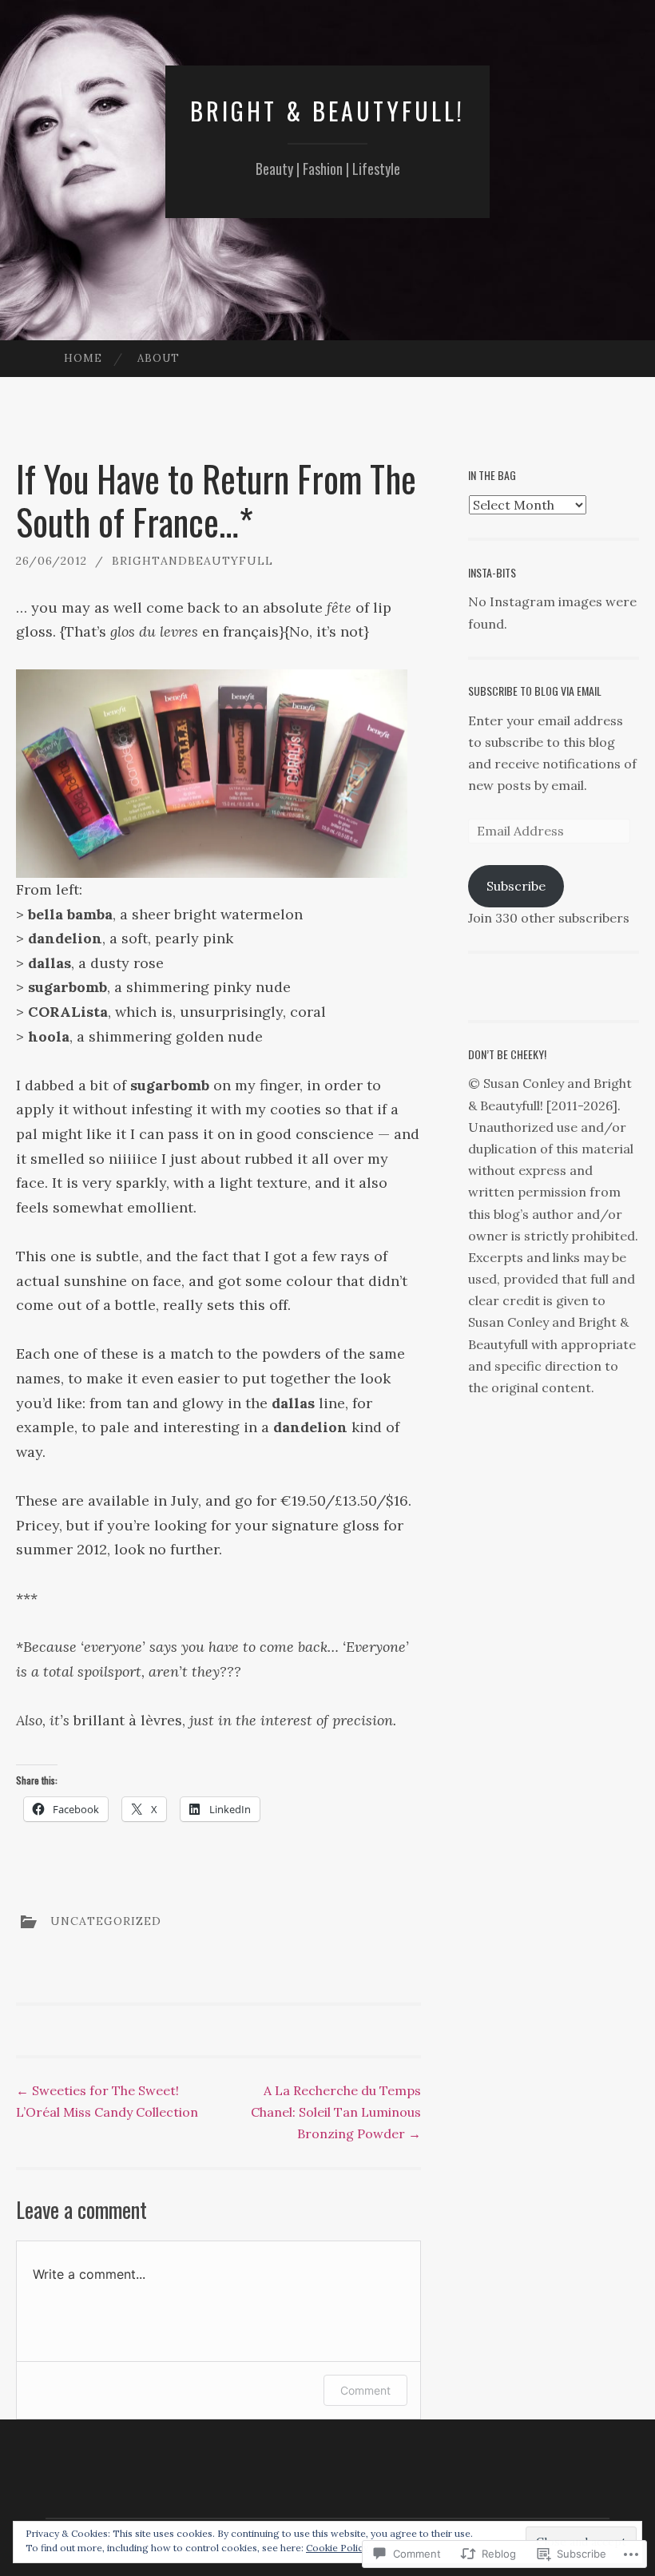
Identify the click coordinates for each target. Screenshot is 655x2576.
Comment (365, 2390)
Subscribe (516, 886)
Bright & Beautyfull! (327, 111)
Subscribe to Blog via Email (535, 691)
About (159, 358)
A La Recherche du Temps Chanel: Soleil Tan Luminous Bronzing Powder (336, 2112)
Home (83, 358)
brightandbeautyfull (193, 561)
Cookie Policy (337, 2548)
